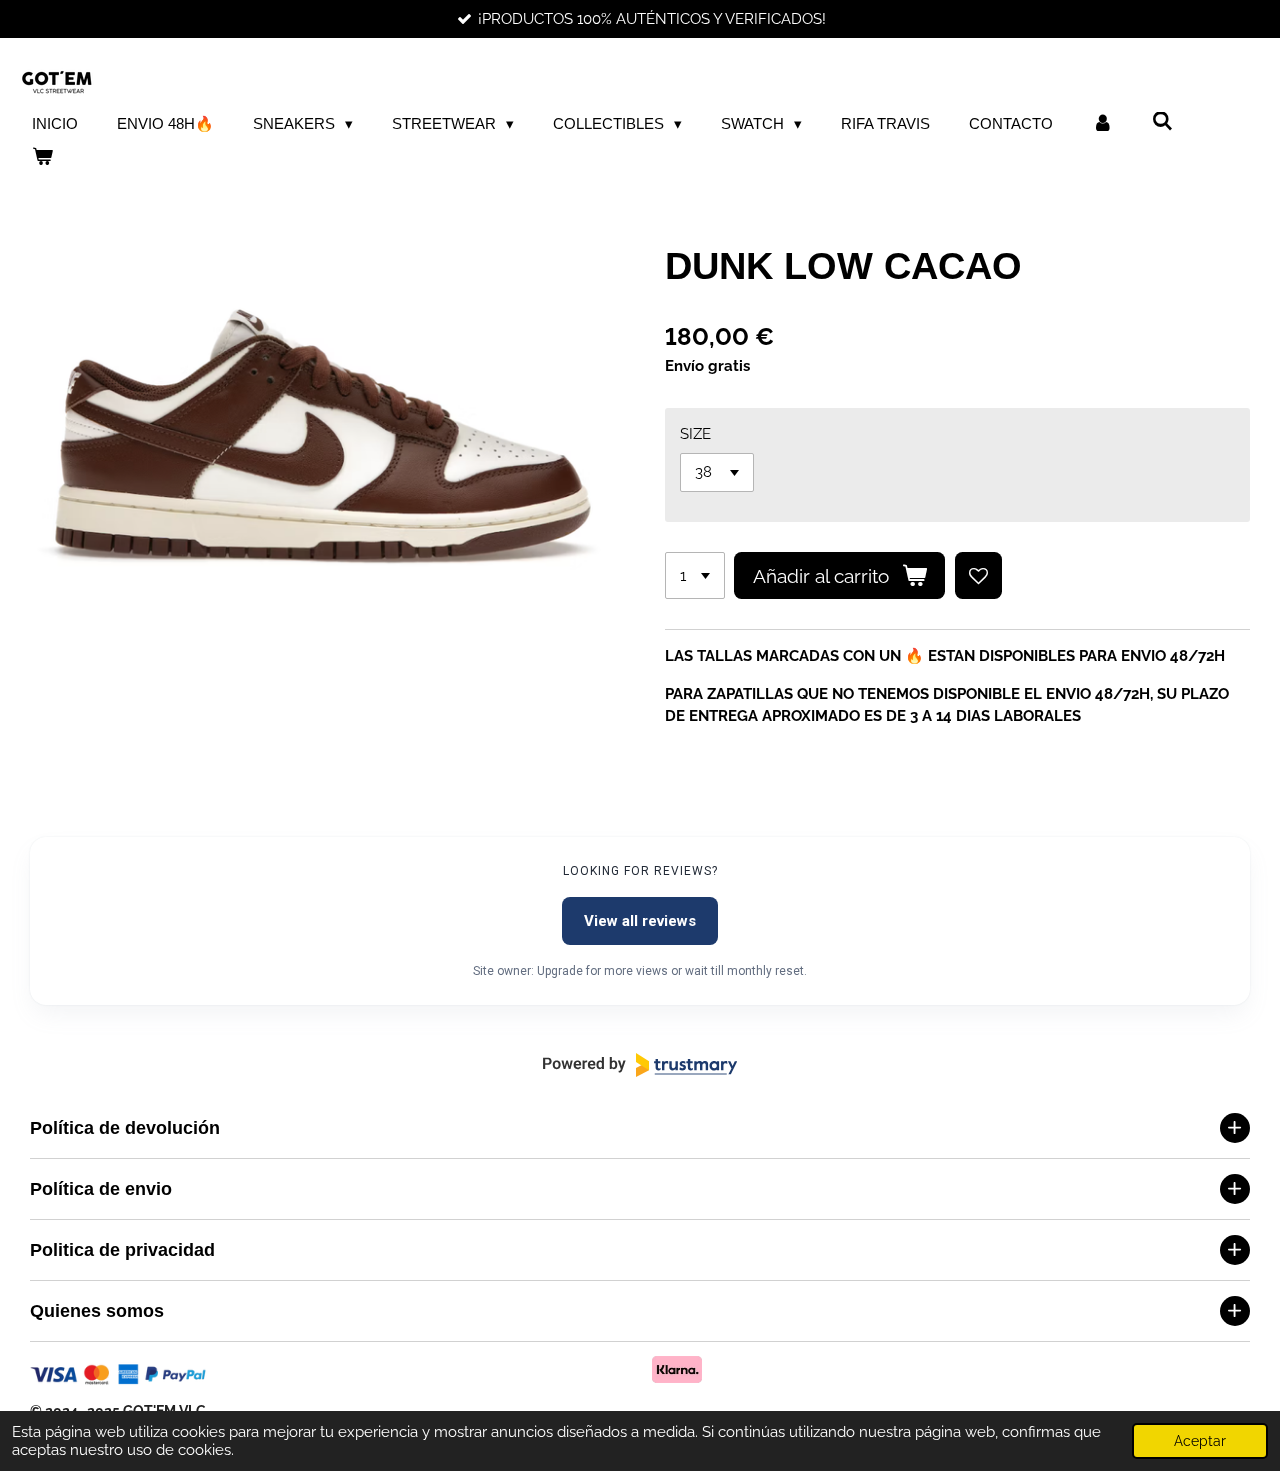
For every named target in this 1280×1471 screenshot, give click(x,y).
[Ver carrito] (42, 157)
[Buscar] (1162, 121)
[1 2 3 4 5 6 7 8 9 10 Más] (695, 575)
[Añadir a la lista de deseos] (978, 575)
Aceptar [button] (1200, 1441)
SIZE (695, 434)
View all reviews (640, 921)
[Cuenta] (1102, 124)
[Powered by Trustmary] (640, 1065)
